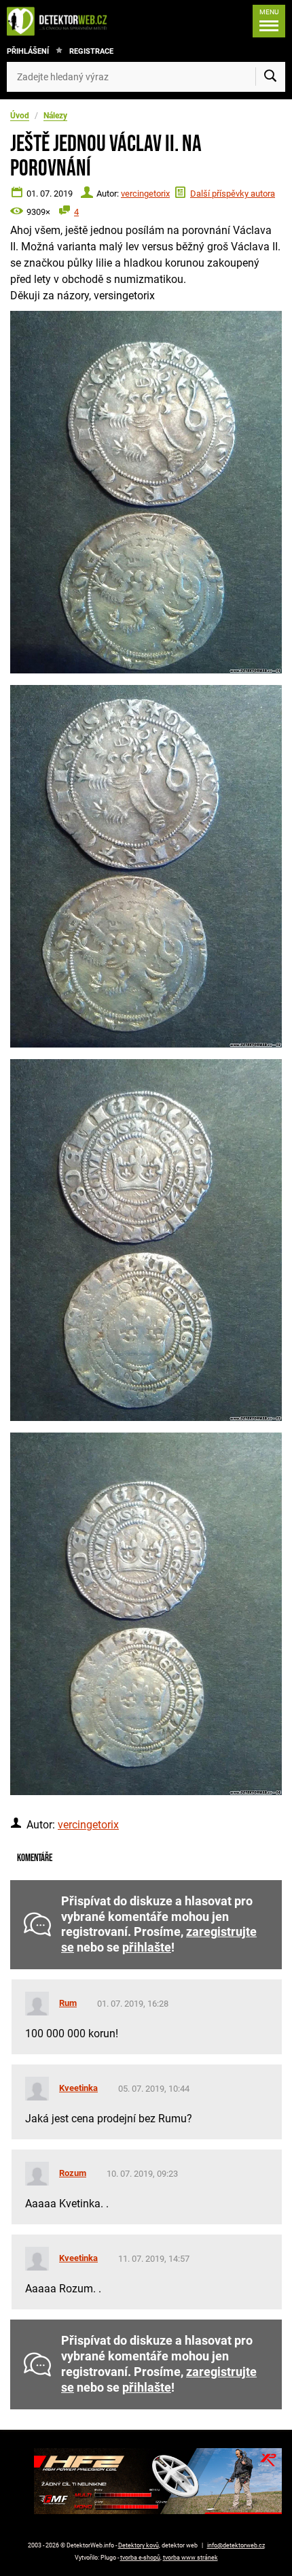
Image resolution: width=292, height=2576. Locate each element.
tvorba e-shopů (140, 2558)
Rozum (73, 2173)
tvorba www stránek (190, 2558)
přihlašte (147, 1947)
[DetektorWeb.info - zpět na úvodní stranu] (60, 21)
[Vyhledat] (270, 77)
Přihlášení (28, 51)
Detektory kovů (139, 2545)
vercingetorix (145, 194)
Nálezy (55, 116)
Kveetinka (78, 2088)
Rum (68, 2003)
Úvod (20, 116)
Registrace (91, 51)
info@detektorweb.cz (236, 2545)
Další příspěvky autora (233, 194)
